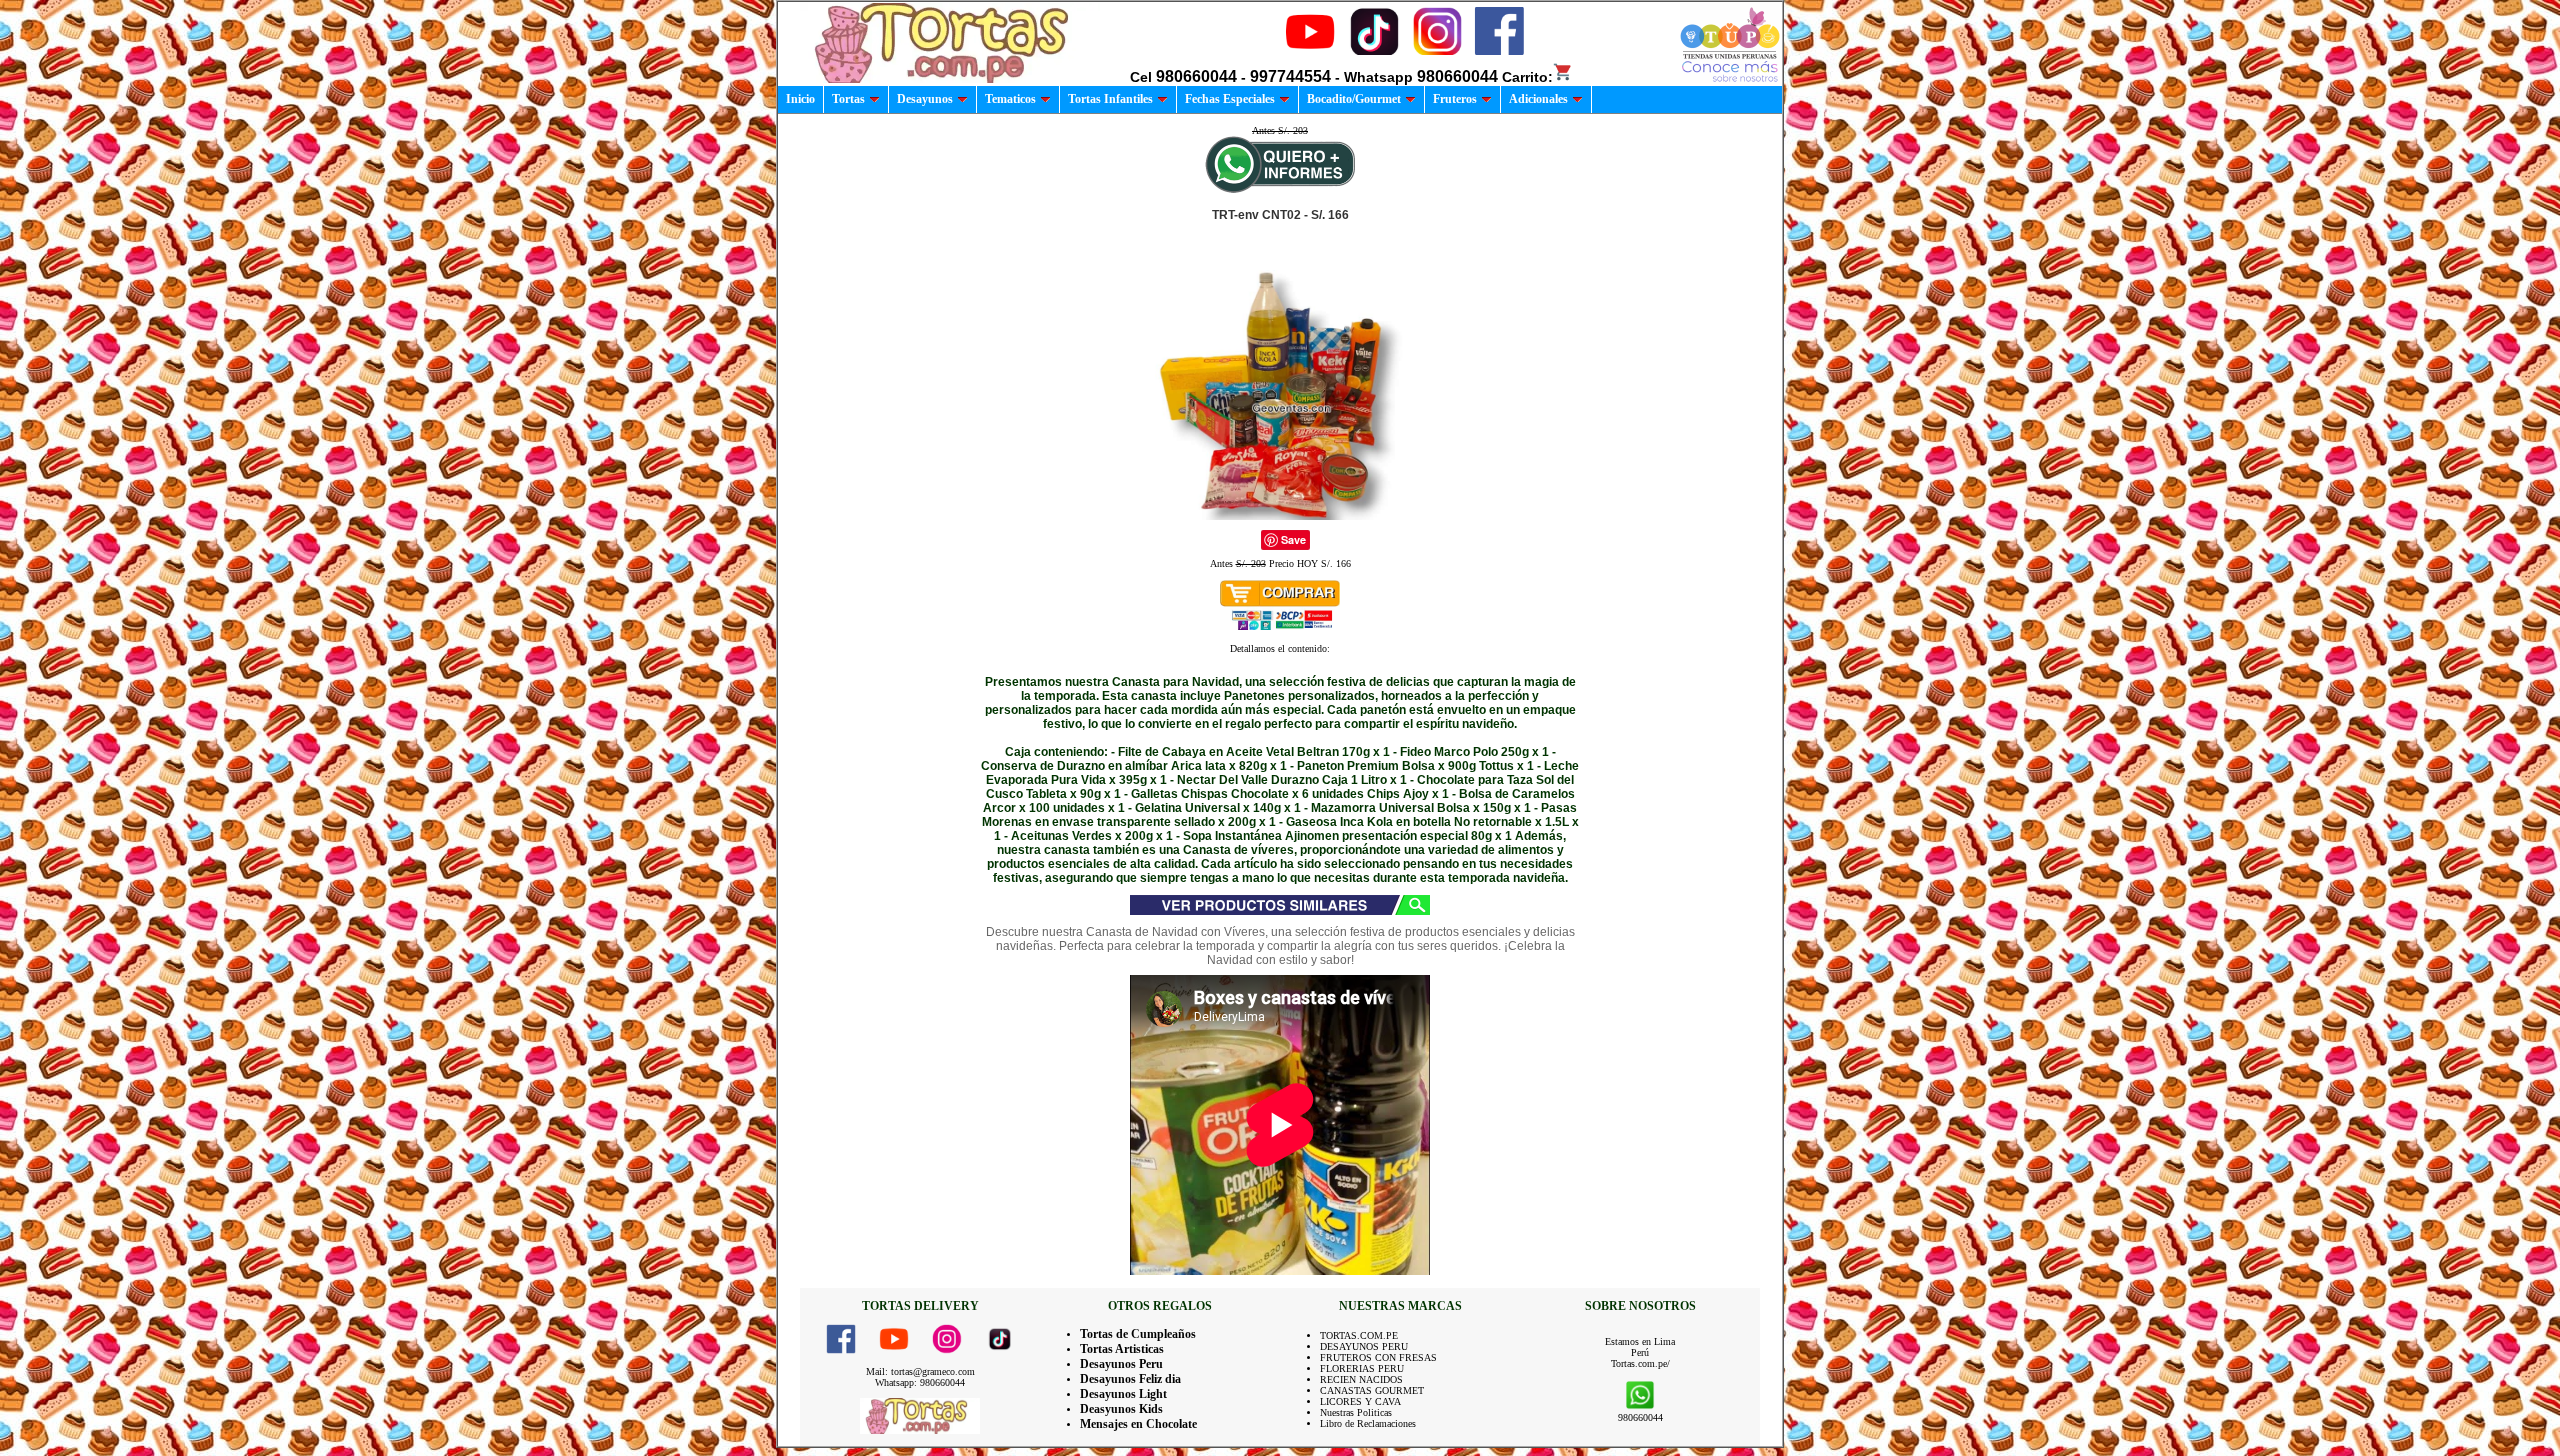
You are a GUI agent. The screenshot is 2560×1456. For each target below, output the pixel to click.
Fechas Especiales (1230, 99)
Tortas (848, 99)
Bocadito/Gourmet (1354, 99)
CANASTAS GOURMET (1372, 1390)
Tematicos (1010, 99)
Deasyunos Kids (1121, 1409)
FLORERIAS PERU (1362, 1368)
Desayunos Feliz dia (1130, 1379)
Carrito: (1527, 77)
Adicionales (1538, 99)
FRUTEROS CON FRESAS (1378, 1357)
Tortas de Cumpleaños (1138, 1334)
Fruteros (1455, 99)
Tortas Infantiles (1110, 99)
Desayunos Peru (1121, 1364)
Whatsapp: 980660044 (920, 1382)
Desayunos (925, 99)
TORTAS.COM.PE (1359, 1335)
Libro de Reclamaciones (1368, 1423)
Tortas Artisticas (1122, 1349)
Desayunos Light (1123, 1394)
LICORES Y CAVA (1360, 1401)
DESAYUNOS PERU (1364, 1346)
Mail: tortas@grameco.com (920, 1371)
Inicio (800, 99)
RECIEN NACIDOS (1361, 1379)
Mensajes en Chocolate (1138, 1424)
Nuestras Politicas (1356, 1412)
